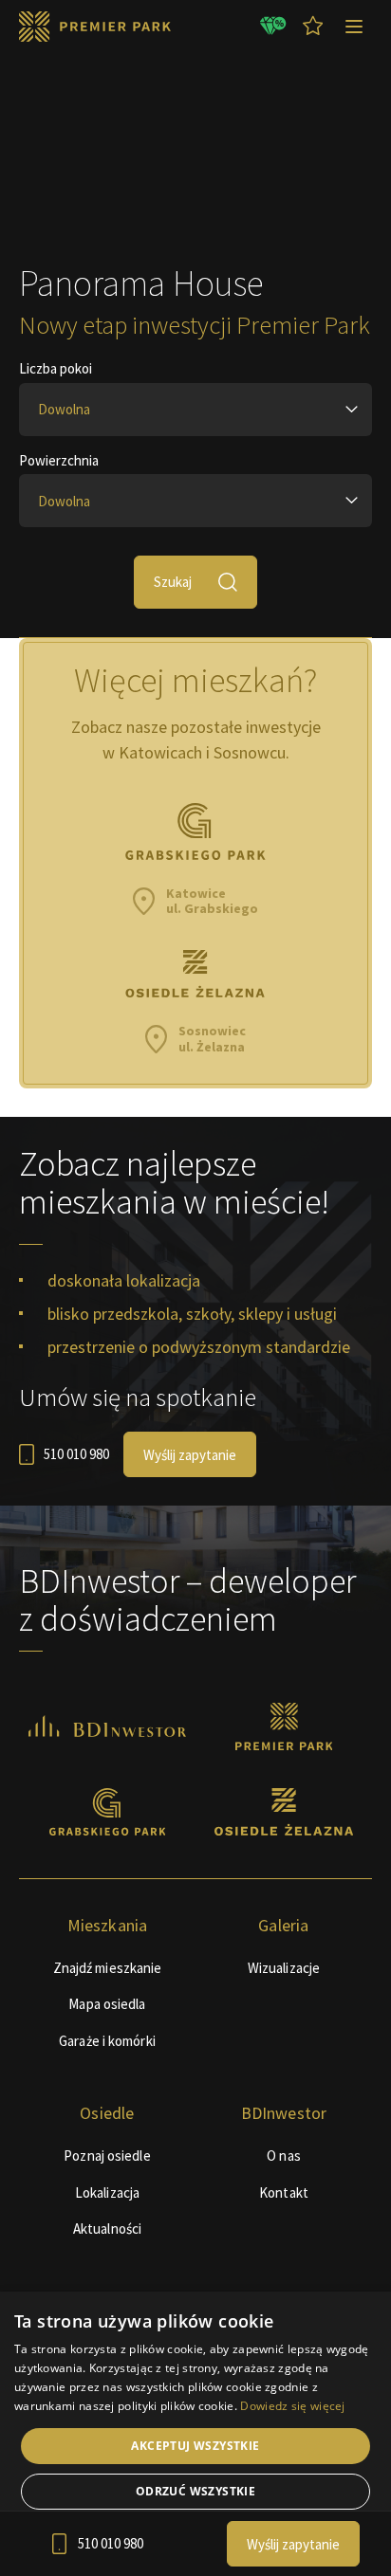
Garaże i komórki (107, 2041)
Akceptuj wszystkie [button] (195, 2446)
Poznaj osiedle (107, 2156)
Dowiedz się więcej (292, 2406)
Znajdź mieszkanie (108, 1968)
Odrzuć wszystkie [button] (195, 2491)
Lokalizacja (107, 2192)
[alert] (195, 2434)
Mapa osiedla (107, 2004)
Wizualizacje (284, 1968)
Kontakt (284, 2192)
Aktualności (107, 2229)
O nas (284, 2156)
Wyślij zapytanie (190, 1455)
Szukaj (173, 582)
